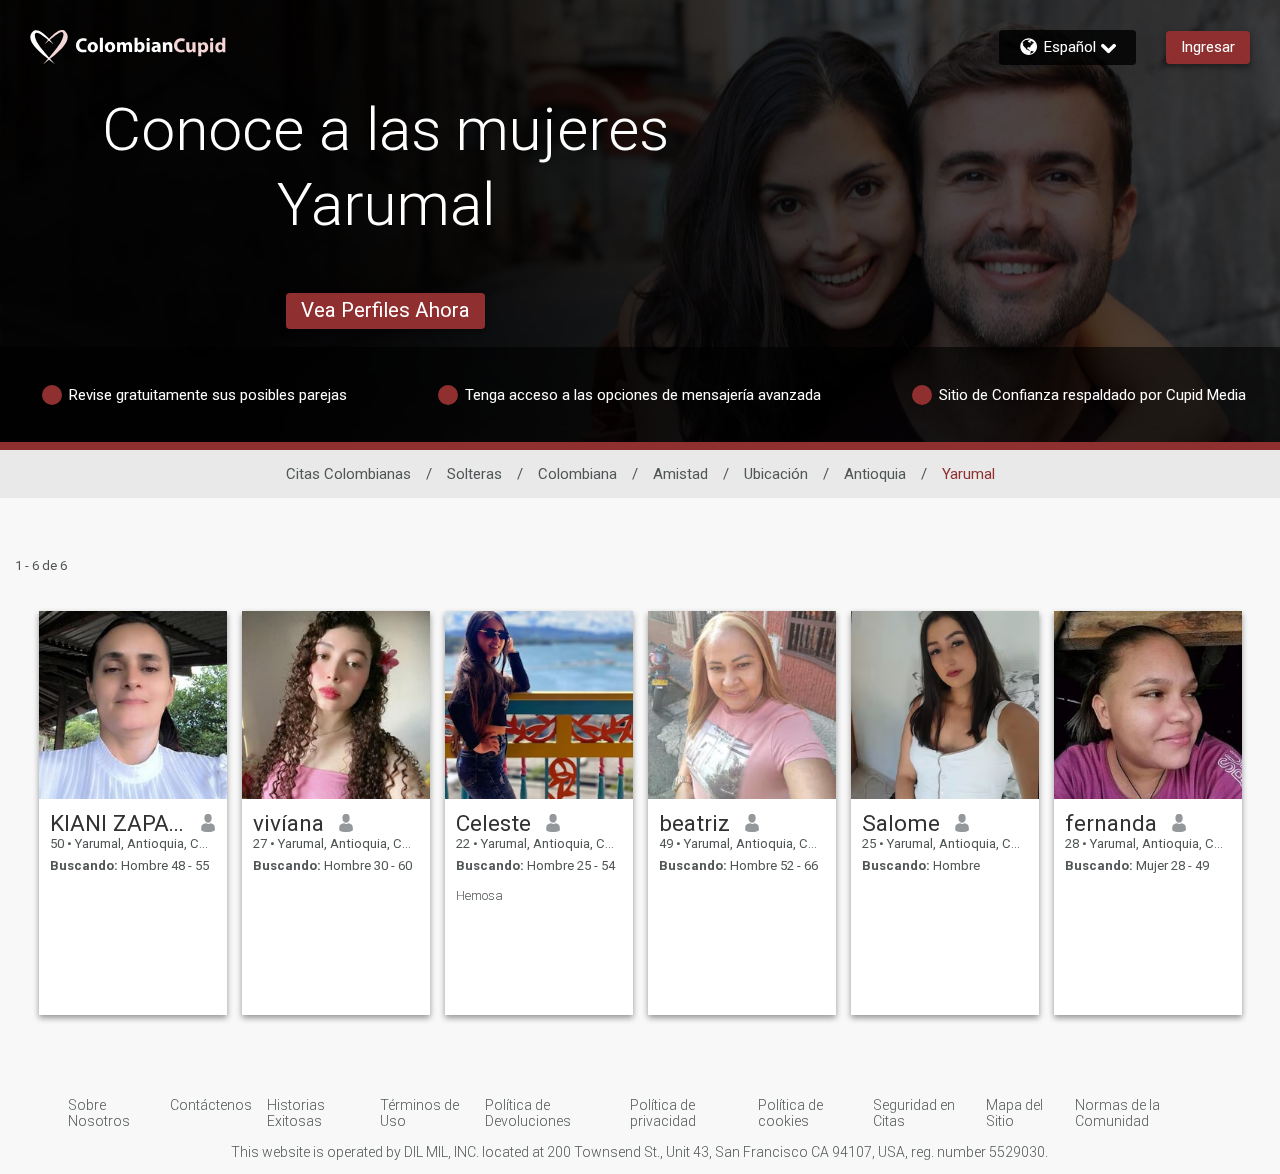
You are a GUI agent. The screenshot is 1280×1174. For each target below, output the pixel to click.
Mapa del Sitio (1014, 1113)
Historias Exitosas (296, 1113)
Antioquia (875, 474)
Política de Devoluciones (528, 1113)
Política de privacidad (663, 1113)
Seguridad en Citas (914, 1113)
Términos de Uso (419, 1113)
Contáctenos (211, 1105)
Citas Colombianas (348, 474)
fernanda (1111, 823)
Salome (901, 823)
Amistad (680, 474)
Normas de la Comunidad (1117, 1113)
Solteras (474, 474)
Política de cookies (790, 1113)
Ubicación (776, 474)
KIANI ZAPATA (118, 823)
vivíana (288, 823)
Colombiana (577, 474)
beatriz (694, 823)
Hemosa (479, 895)
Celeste (493, 823)
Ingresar (1208, 47)
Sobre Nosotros (99, 1113)
